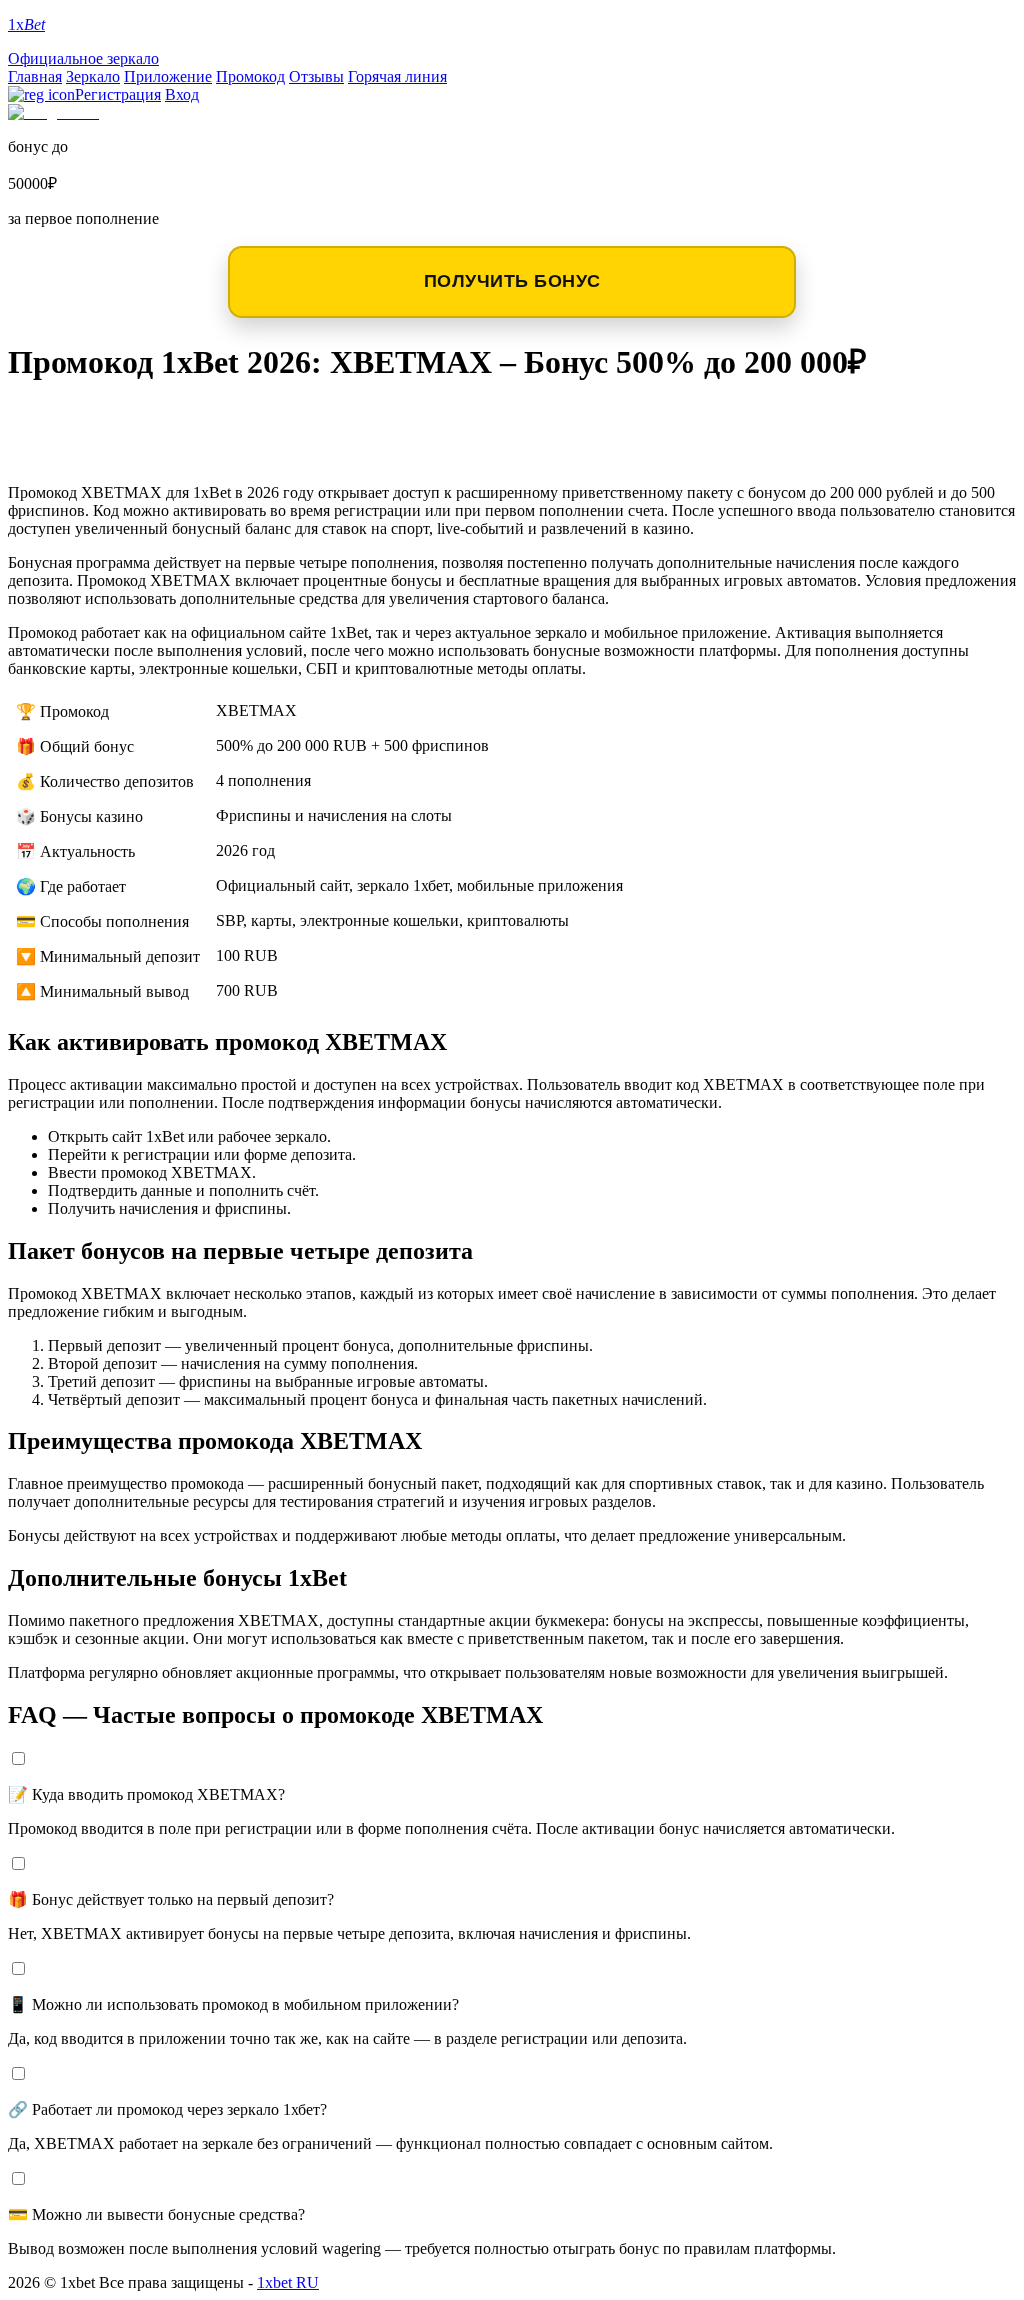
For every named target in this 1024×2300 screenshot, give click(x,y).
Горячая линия (397, 76)
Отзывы (316, 76)
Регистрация (118, 94)
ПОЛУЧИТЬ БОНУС (512, 281)
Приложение (168, 76)
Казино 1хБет (93, 451)
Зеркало (93, 76)
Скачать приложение (141, 419)
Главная (35, 76)
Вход (182, 94)
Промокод (250, 76)
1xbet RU (288, 2282)
